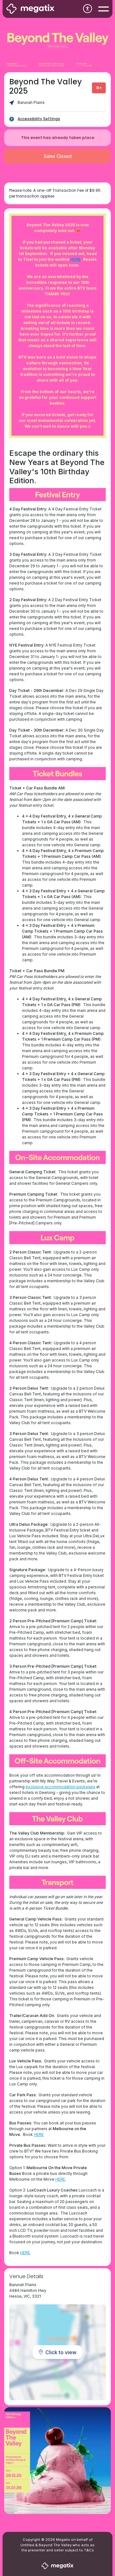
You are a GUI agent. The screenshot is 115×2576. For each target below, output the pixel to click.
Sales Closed (58, 156)
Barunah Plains (31, 102)
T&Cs (89, 2550)
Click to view (61, 2352)
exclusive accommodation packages (60, 1787)
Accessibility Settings (39, 119)
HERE (76, 259)
